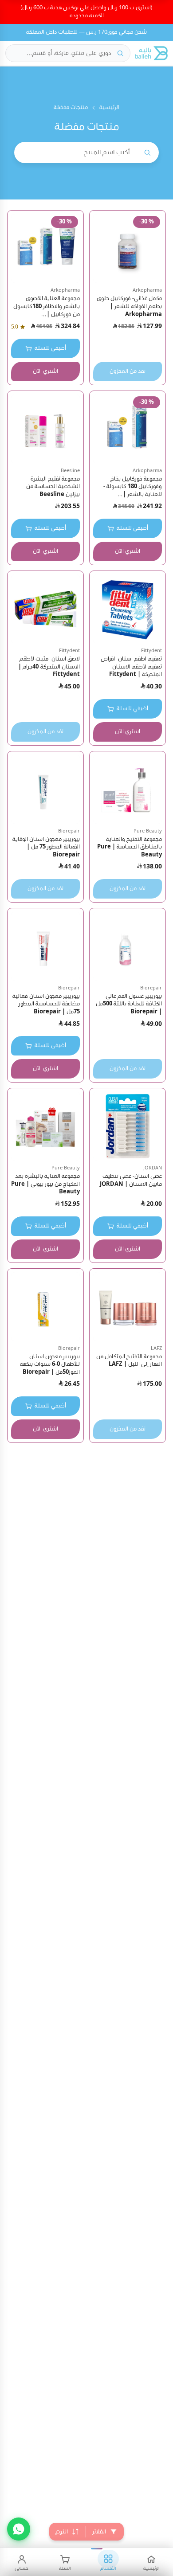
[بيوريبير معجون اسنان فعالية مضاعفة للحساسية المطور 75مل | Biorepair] (45, 946)
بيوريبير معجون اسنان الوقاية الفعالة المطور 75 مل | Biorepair (46, 847)
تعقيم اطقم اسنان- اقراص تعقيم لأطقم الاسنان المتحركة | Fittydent (131, 667)
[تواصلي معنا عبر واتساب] (19, 2529)
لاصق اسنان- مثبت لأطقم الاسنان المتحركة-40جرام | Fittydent (49, 667)
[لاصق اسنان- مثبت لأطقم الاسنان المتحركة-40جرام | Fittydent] (45, 609)
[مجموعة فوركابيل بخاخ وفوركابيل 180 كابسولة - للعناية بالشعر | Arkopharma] (128, 429)
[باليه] (151, 53)
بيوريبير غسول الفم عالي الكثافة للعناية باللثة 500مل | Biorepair (129, 1004)
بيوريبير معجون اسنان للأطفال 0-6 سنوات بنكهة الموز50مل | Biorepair (50, 1364)
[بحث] (120, 53)
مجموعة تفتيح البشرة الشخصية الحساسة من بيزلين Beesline (53, 487)
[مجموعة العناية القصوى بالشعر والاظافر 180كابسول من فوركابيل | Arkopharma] (45, 248)
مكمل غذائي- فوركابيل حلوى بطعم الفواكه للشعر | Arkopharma (129, 306)
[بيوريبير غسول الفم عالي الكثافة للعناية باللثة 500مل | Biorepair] (128, 946)
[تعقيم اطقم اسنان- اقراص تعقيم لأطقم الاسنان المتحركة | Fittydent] (128, 609)
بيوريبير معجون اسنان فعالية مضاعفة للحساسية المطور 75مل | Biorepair (46, 1004)
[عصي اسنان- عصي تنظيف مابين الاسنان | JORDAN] (128, 1126)
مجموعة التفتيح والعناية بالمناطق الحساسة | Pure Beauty (130, 847)
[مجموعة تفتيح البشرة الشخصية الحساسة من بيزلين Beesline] (45, 429)
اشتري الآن (45, 371)
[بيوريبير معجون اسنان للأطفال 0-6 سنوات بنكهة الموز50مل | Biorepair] (45, 1307)
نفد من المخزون (128, 371)
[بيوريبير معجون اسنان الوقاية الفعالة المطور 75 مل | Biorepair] (45, 789)
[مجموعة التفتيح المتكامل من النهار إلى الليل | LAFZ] (128, 1307)
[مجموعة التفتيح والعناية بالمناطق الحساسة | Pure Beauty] (128, 789)
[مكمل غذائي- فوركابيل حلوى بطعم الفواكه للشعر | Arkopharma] (128, 248)
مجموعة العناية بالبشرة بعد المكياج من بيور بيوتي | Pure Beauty (45, 1184)
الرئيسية (109, 107)
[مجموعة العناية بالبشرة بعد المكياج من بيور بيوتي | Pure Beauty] (45, 1126)
